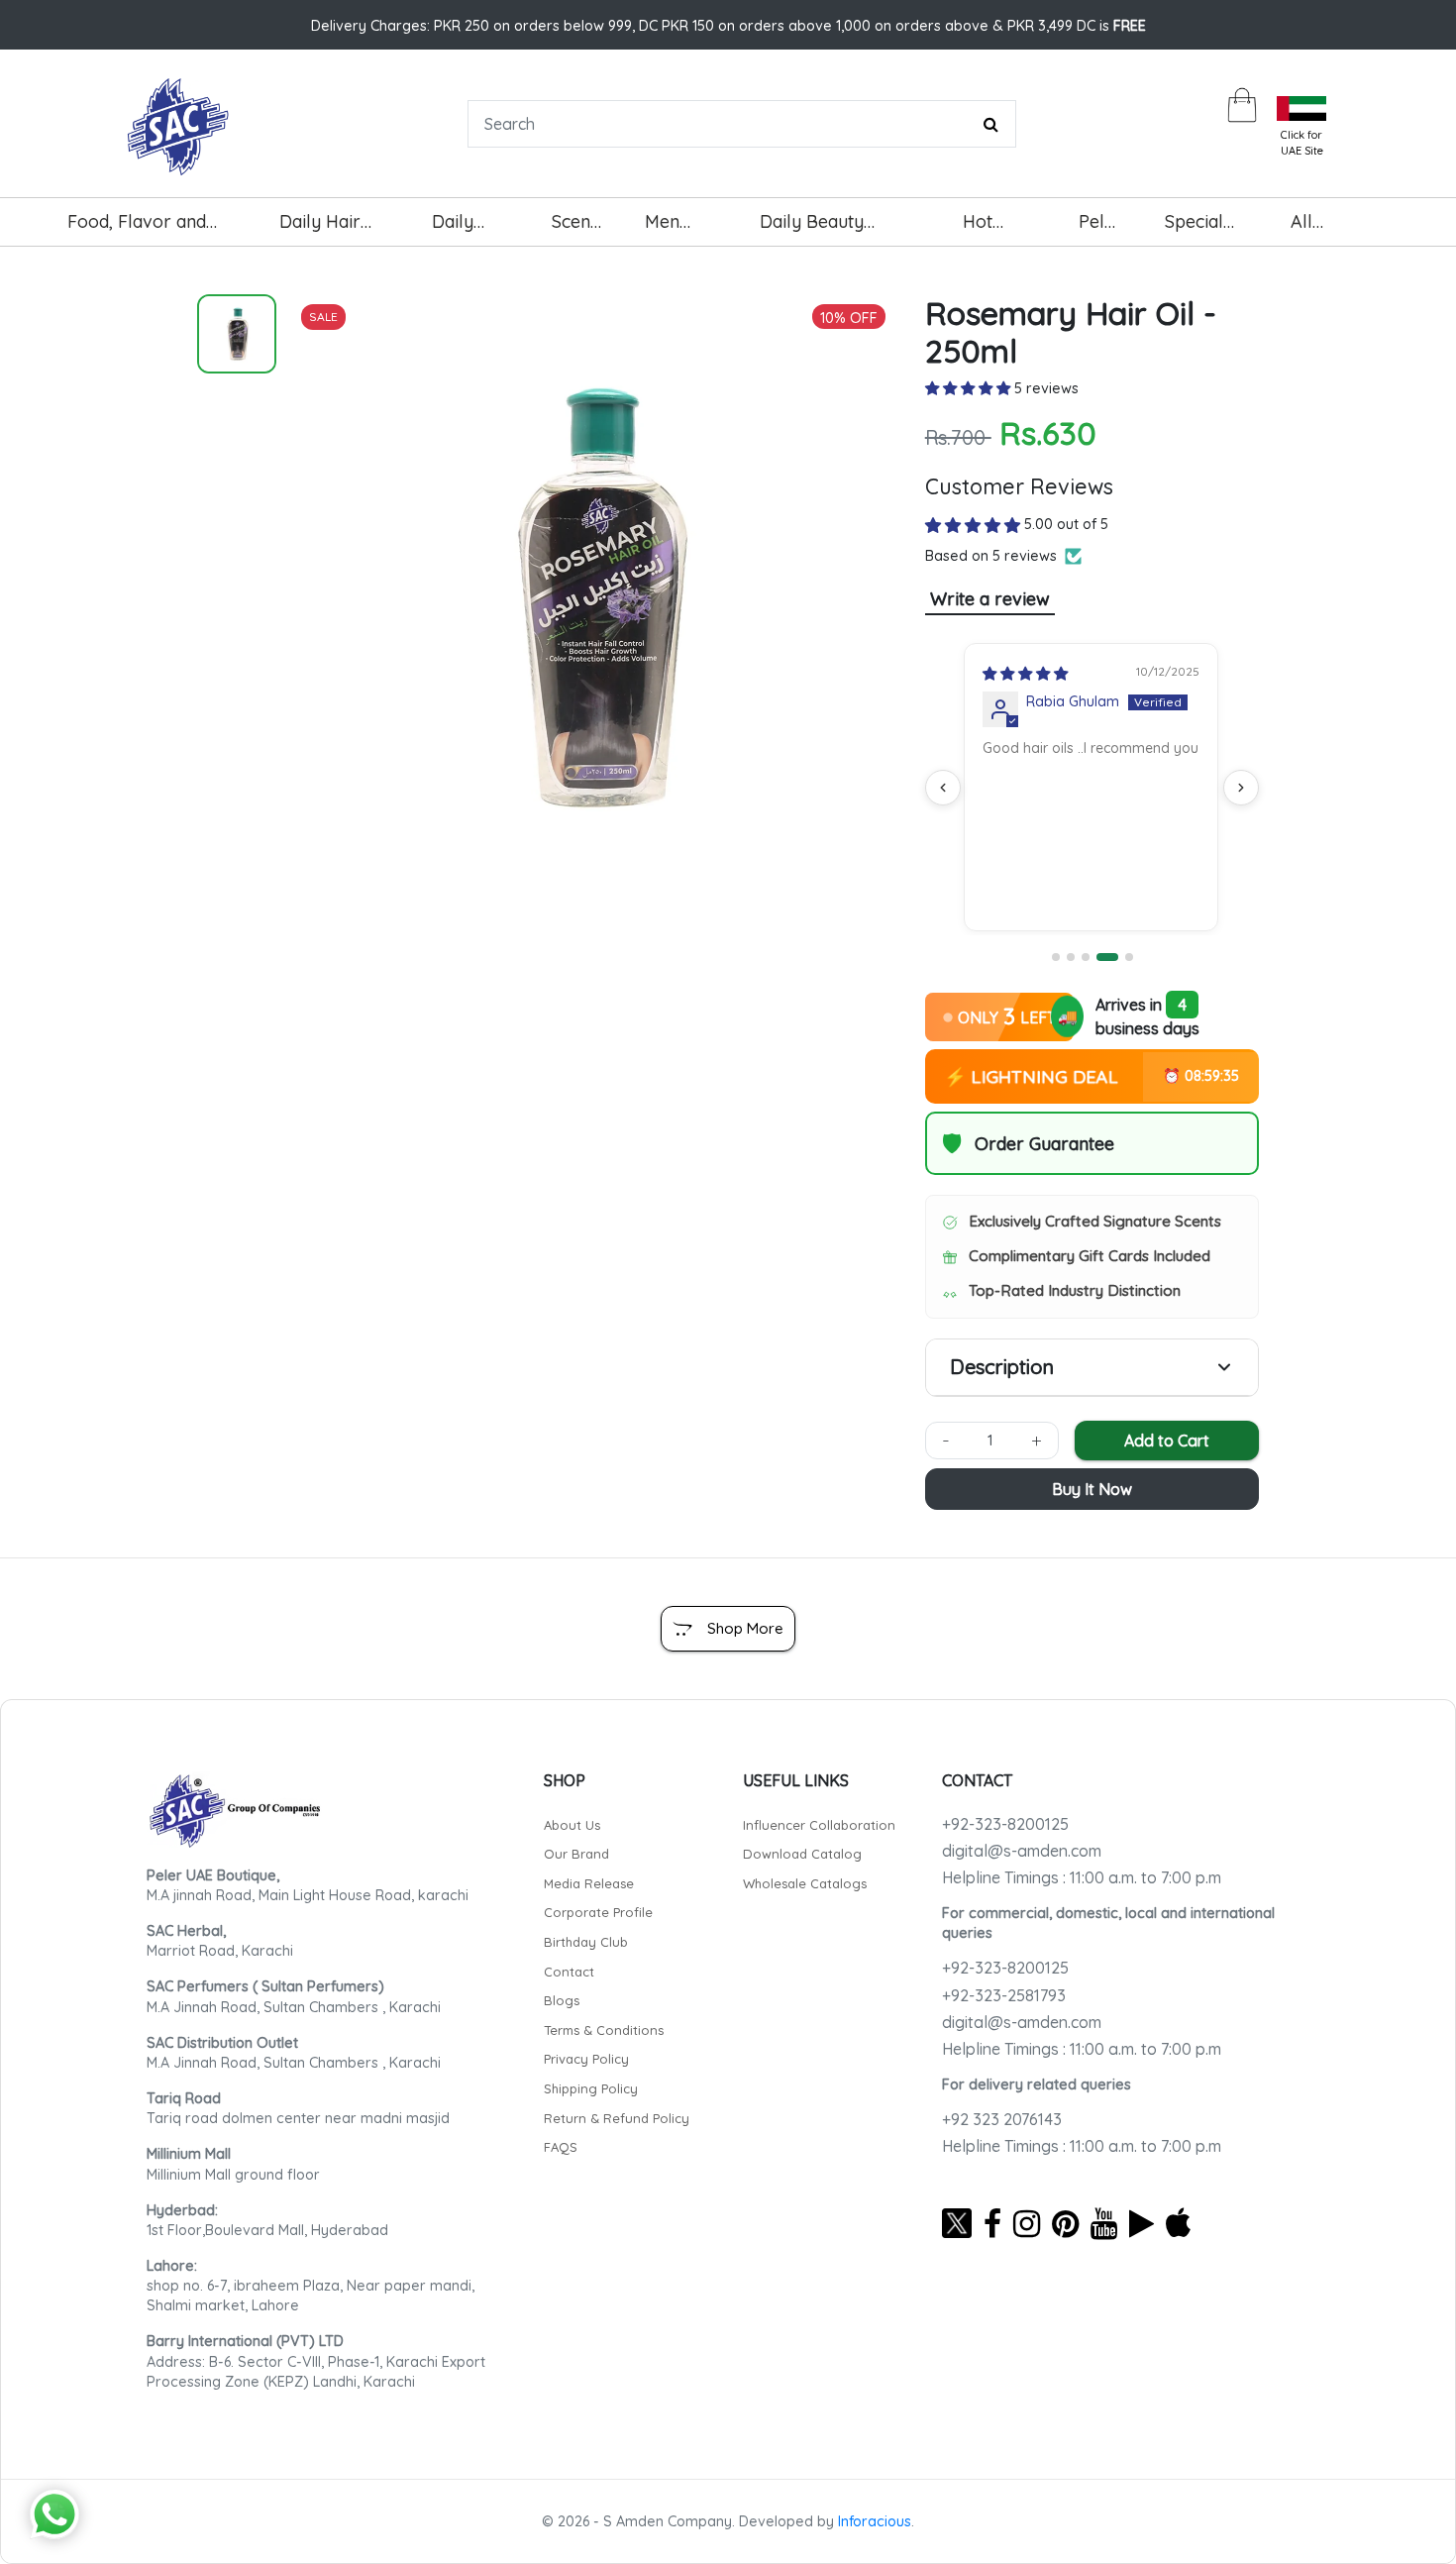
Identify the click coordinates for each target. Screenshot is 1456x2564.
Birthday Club (586, 1942)
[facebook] (992, 2223)
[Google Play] (1142, 2223)
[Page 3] (1086, 957)
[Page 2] (1071, 957)
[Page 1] (1056, 957)
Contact (569, 1972)
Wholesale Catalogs (805, 1883)
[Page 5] (1129, 957)
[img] (1024, 674)
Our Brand (576, 1854)
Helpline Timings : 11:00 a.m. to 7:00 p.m (1082, 1877)
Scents (578, 221)
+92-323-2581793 (1004, 1995)
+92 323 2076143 (1002, 2119)
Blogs (562, 2000)
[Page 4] (1107, 957)
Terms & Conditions (604, 2030)
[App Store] (1178, 2223)
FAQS (561, 2147)
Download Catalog (802, 1854)
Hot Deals (988, 229)
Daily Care (454, 229)
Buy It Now (1092, 1489)
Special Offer (1194, 229)
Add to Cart (1167, 1441)
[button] (970, 388)
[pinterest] (1065, 2223)
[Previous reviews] (943, 788)
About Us (572, 1825)
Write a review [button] (990, 599)
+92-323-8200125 (1005, 1824)
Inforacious (875, 2521)
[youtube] (1104, 2223)
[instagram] (1027, 2223)
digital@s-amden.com (1022, 1851)
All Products (1327, 229)
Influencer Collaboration (819, 1825)
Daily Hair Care (320, 229)
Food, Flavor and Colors (137, 229)
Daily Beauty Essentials (812, 229)
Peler (1100, 221)
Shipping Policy (591, 2088)
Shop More (745, 1628)
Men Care (667, 229)
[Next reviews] (1241, 788)
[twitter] (957, 2223)
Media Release (589, 1883)
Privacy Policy (586, 2059)
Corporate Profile (598, 1912)
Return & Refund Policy (617, 2118)
